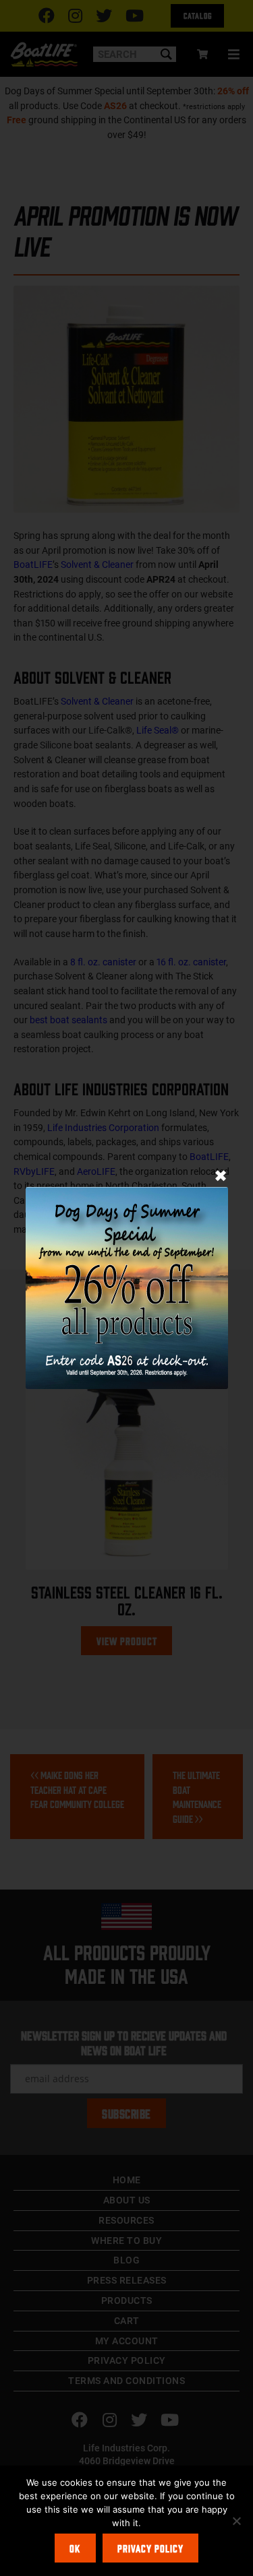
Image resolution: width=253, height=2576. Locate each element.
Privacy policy (150, 2548)
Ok (75, 2548)
